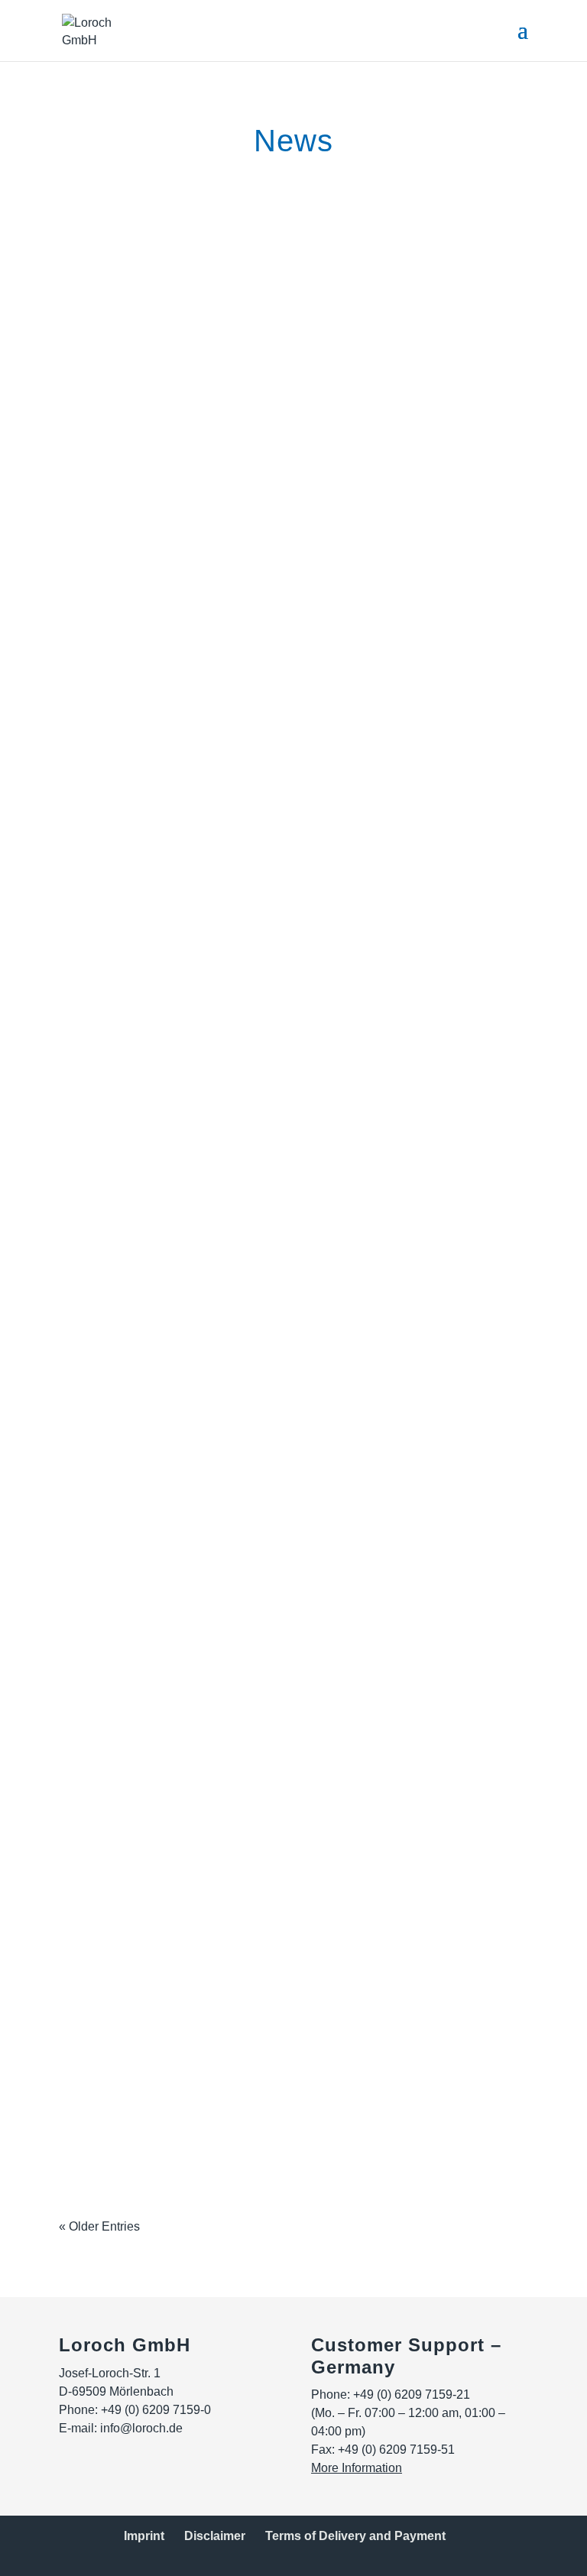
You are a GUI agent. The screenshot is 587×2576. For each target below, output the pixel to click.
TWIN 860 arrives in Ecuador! (194, 1237)
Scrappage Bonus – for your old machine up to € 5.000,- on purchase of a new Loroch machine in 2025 (291, 1474)
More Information (357, 2468)
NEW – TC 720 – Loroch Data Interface (233, 1620)
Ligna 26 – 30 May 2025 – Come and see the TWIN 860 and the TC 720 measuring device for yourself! (281, 1857)
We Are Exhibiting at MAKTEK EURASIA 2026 (262, 264)
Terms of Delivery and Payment (355, 2536)
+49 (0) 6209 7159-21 (412, 2395)
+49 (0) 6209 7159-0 (156, 2410)
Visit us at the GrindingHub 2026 (206, 1028)
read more (102, 364)
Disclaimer (215, 2536)
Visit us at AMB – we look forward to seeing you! (270, 473)
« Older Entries (99, 2226)
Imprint (144, 2536)
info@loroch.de (141, 2428)
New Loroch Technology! (174, 682)
